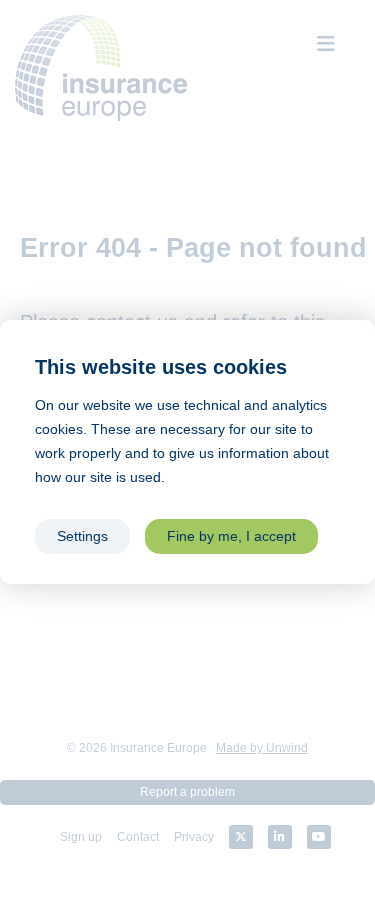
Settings (82, 536)
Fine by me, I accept (231, 536)
